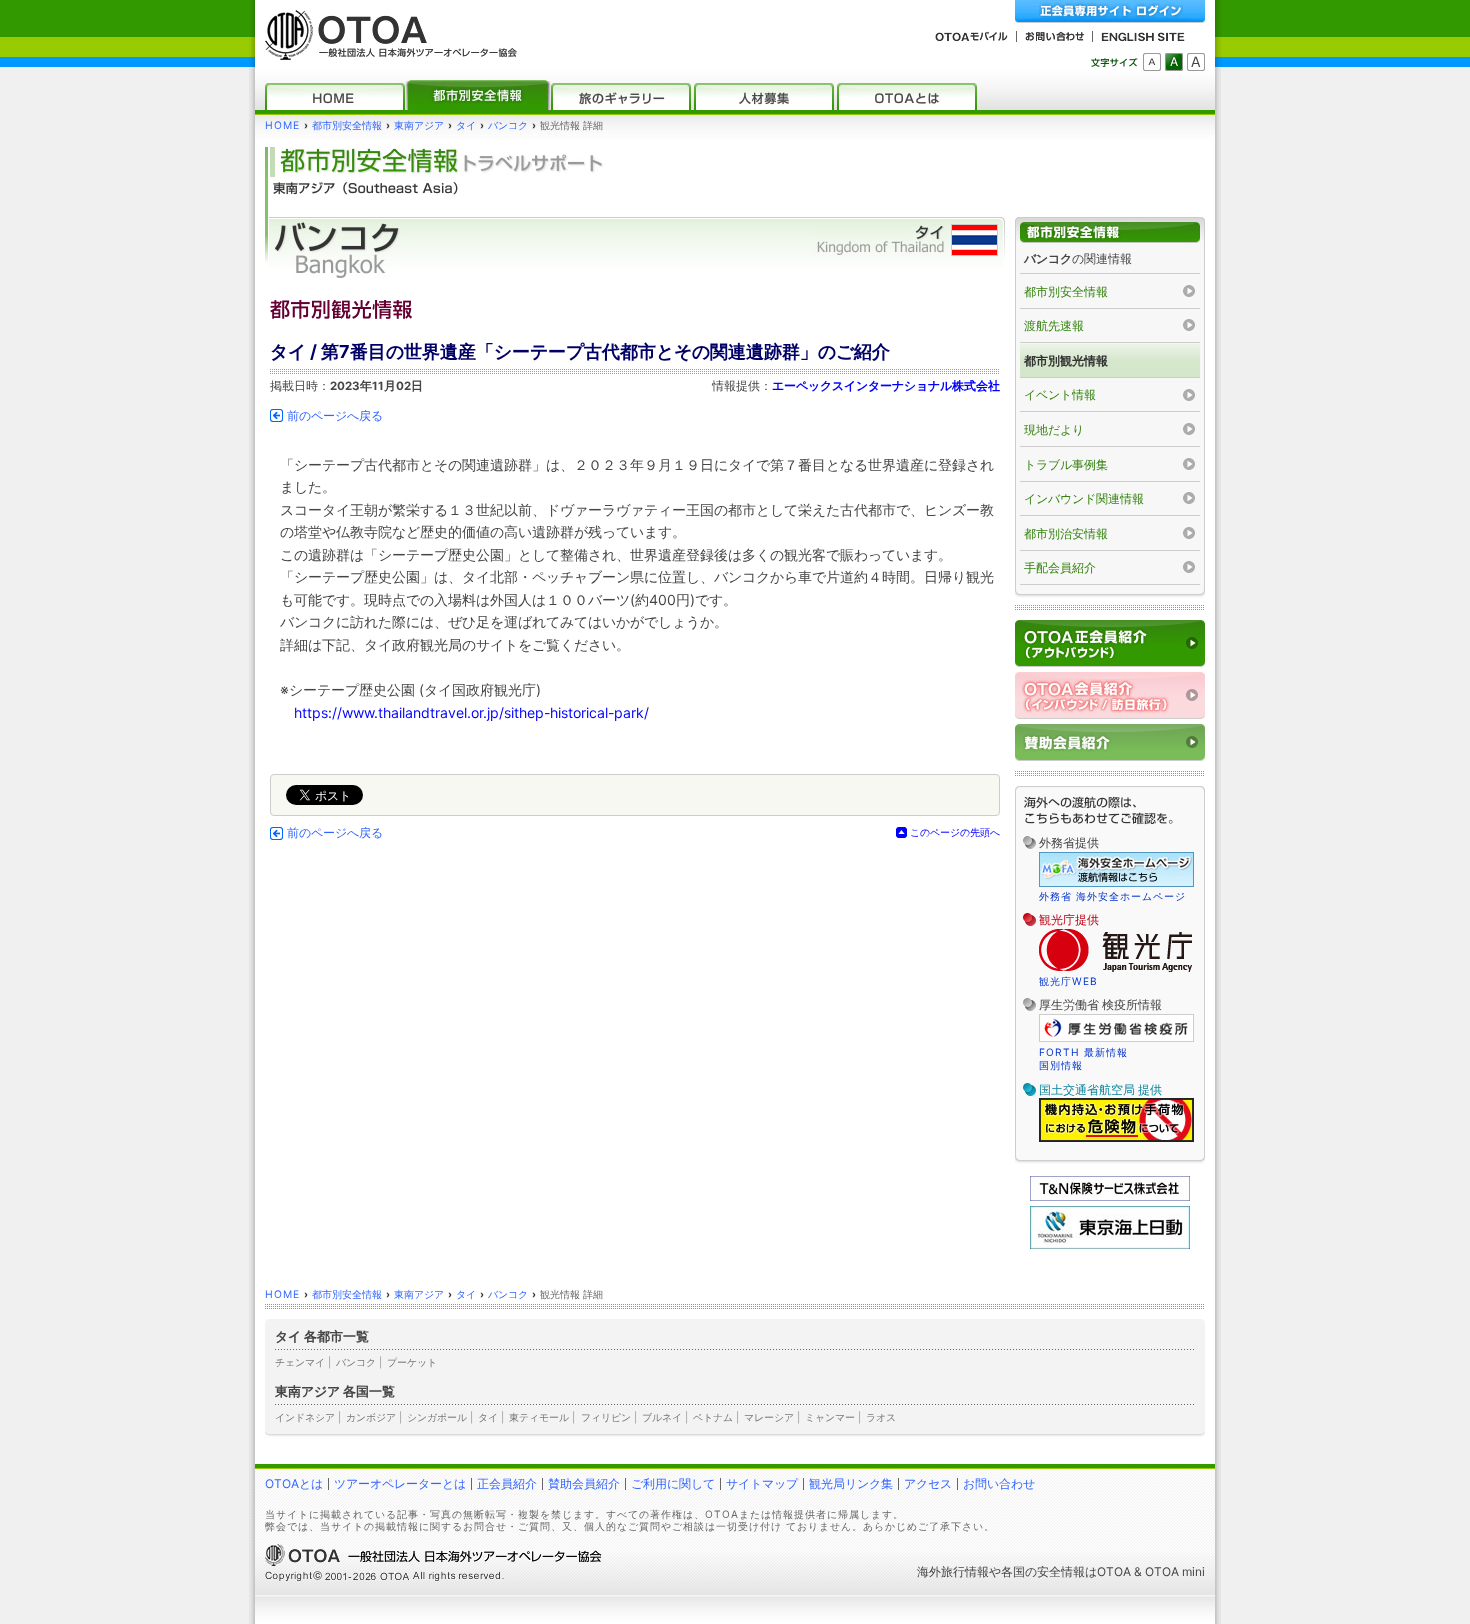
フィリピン (606, 1417)
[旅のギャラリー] (621, 96)
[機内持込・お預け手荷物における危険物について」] (1116, 1139)
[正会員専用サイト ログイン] (1110, 11)
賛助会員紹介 (584, 1483)
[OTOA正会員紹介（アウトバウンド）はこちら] (1110, 643)
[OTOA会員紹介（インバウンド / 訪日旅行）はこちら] (1110, 695)
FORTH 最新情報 (1083, 1052)
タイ (466, 125)
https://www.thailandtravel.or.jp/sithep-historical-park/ (471, 712)
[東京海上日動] (1110, 1244)
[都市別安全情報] (478, 96)
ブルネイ (662, 1417)
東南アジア (419, 125)
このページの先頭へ (955, 832)
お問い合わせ (999, 1483)
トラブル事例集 (1066, 464)
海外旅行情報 (953, 1571)
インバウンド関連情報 (1084, 498)
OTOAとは (294, 1483)
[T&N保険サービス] (1110, 1196)
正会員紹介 (507, 1483)
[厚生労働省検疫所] (1116, 1039)
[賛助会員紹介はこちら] (1110, 742)
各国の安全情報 (1043, 1571)
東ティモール (539, 1417)
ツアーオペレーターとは (400, 1483)
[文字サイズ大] (1196, 62)
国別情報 (1061, 1065)
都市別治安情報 (1066, 533)
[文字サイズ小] (1152, 62)
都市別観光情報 (1066, 360)
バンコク (508, 125)
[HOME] (335, 96)
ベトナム (713, 1417)
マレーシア (769, 1417)
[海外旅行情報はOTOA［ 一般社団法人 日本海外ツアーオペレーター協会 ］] (386, 50)
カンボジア (371, 1417)
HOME (282, 125)
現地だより (1054, 429)
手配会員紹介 (1060, 567)
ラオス (881, 1417)
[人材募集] (764, 96)
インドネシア (305, 1417)
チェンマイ (300, 1362)
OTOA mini (1175, 1571)
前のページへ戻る (335, 416)
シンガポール (437, 1417)
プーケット (412, 1362)
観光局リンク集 (851, 1483)
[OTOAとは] (907, 96)
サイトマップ (762, 1483)
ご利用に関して (673, 1483)
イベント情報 (1060, 394)
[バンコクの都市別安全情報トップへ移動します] (1110, 232)
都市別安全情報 (347, 125)
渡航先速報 (1054, 325)
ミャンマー (830, 1417)
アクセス (928, 1483)
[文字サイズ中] (1174, 62)
